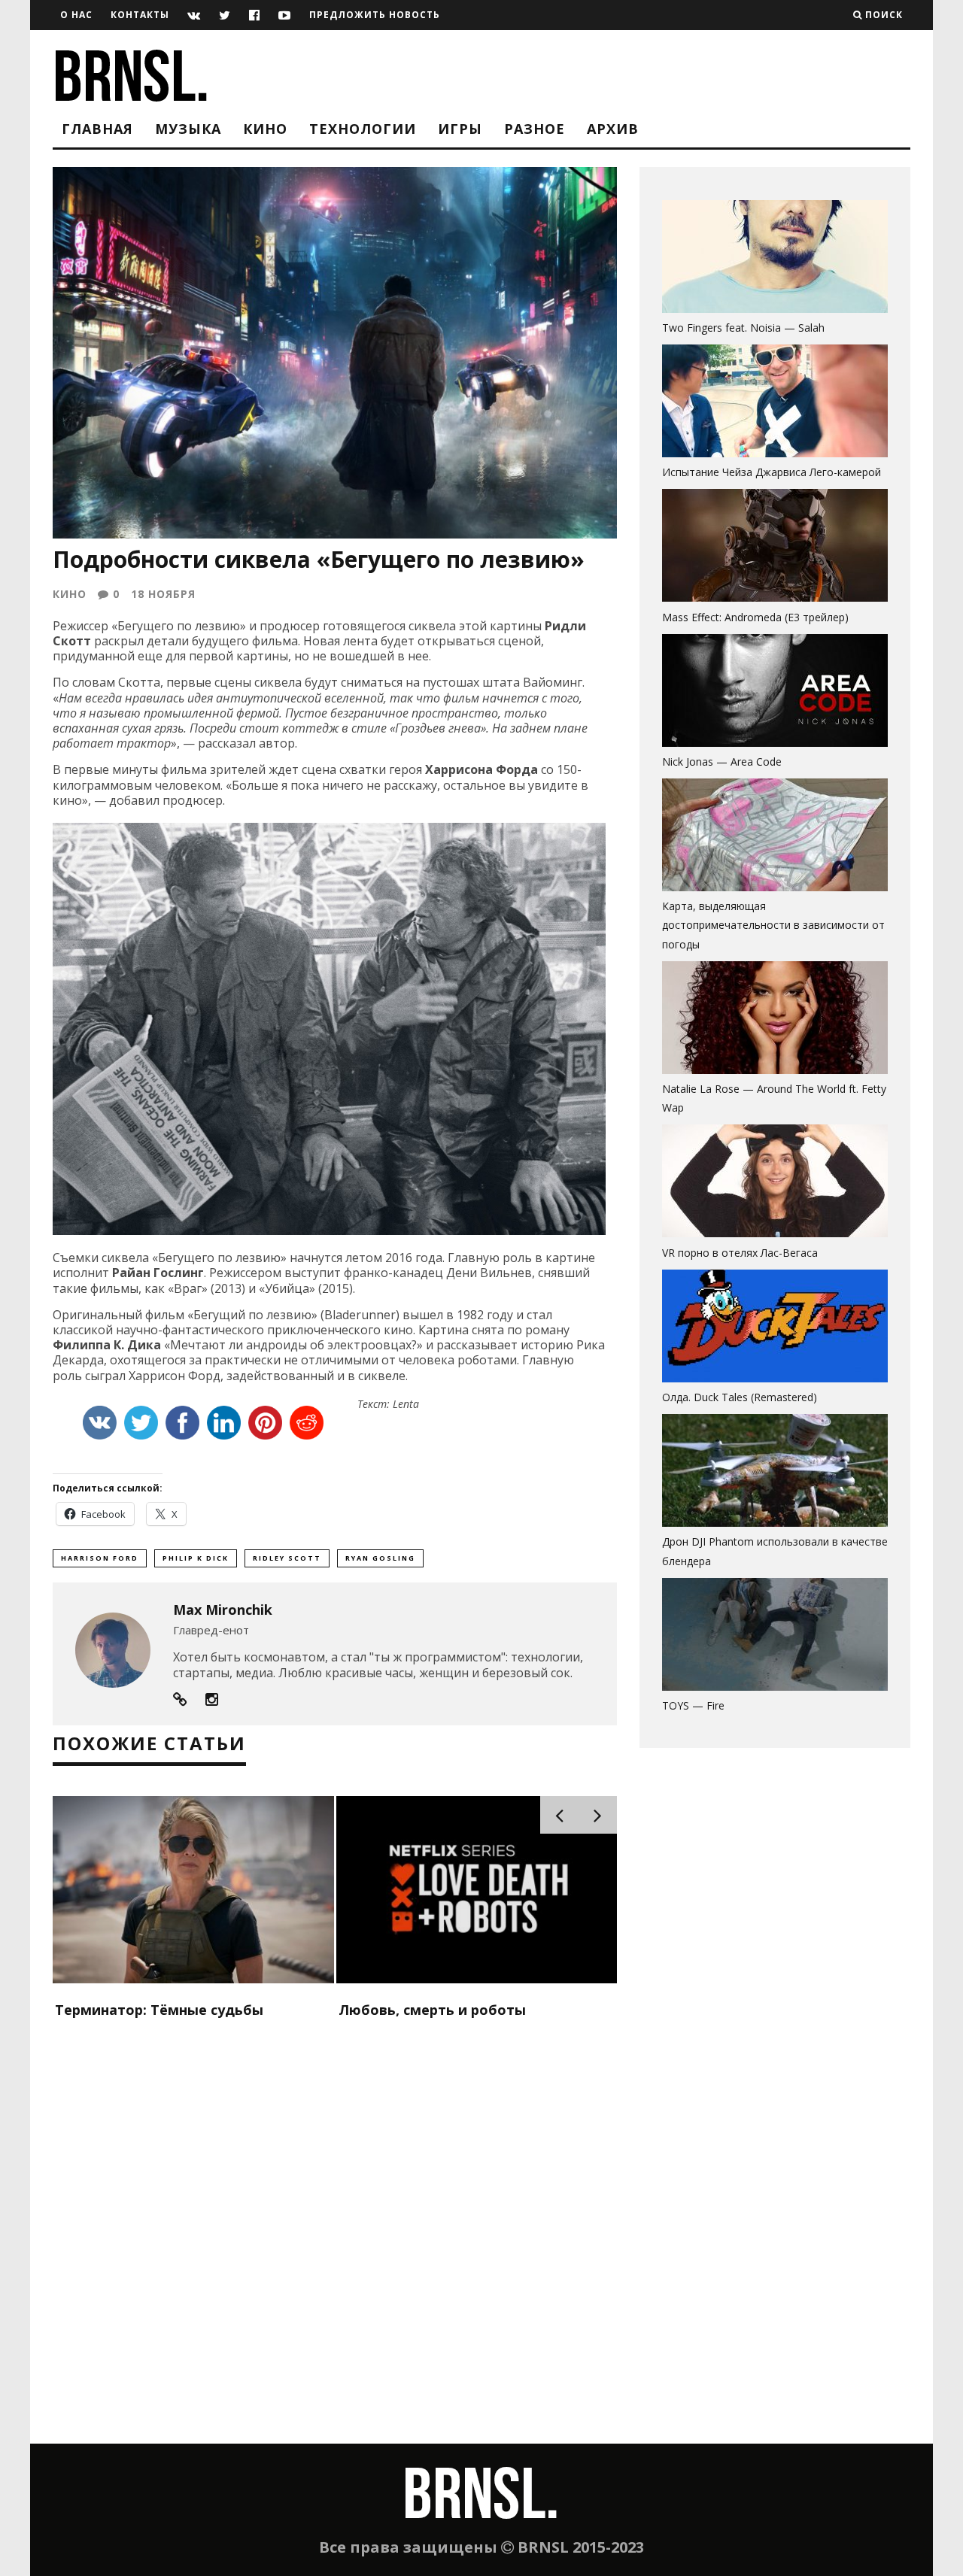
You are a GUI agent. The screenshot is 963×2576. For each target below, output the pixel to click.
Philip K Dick (196, 1558)
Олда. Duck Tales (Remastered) (740, 1397)
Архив (613, 129)
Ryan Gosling (380, 1558)
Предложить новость (375, 15)
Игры (460, 129)
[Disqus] (335, 2250)
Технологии (363, 129)
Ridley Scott (287, 1558)
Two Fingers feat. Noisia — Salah (743, 328)
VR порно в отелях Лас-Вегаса (740, 1253)
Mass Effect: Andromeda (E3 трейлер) (755, 617)
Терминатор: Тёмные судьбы (159, 2010)
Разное (535, 129)
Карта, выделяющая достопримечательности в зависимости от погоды (773, 925)
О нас (76, 15)
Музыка (188, 129)
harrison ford (100, 1558)
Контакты (140, 15)
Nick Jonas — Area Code (722, 762)
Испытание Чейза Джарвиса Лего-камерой (772, 472)
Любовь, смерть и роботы (432, 2010)
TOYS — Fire (693, 1705)
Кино (265, 129)
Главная (97, 129)
